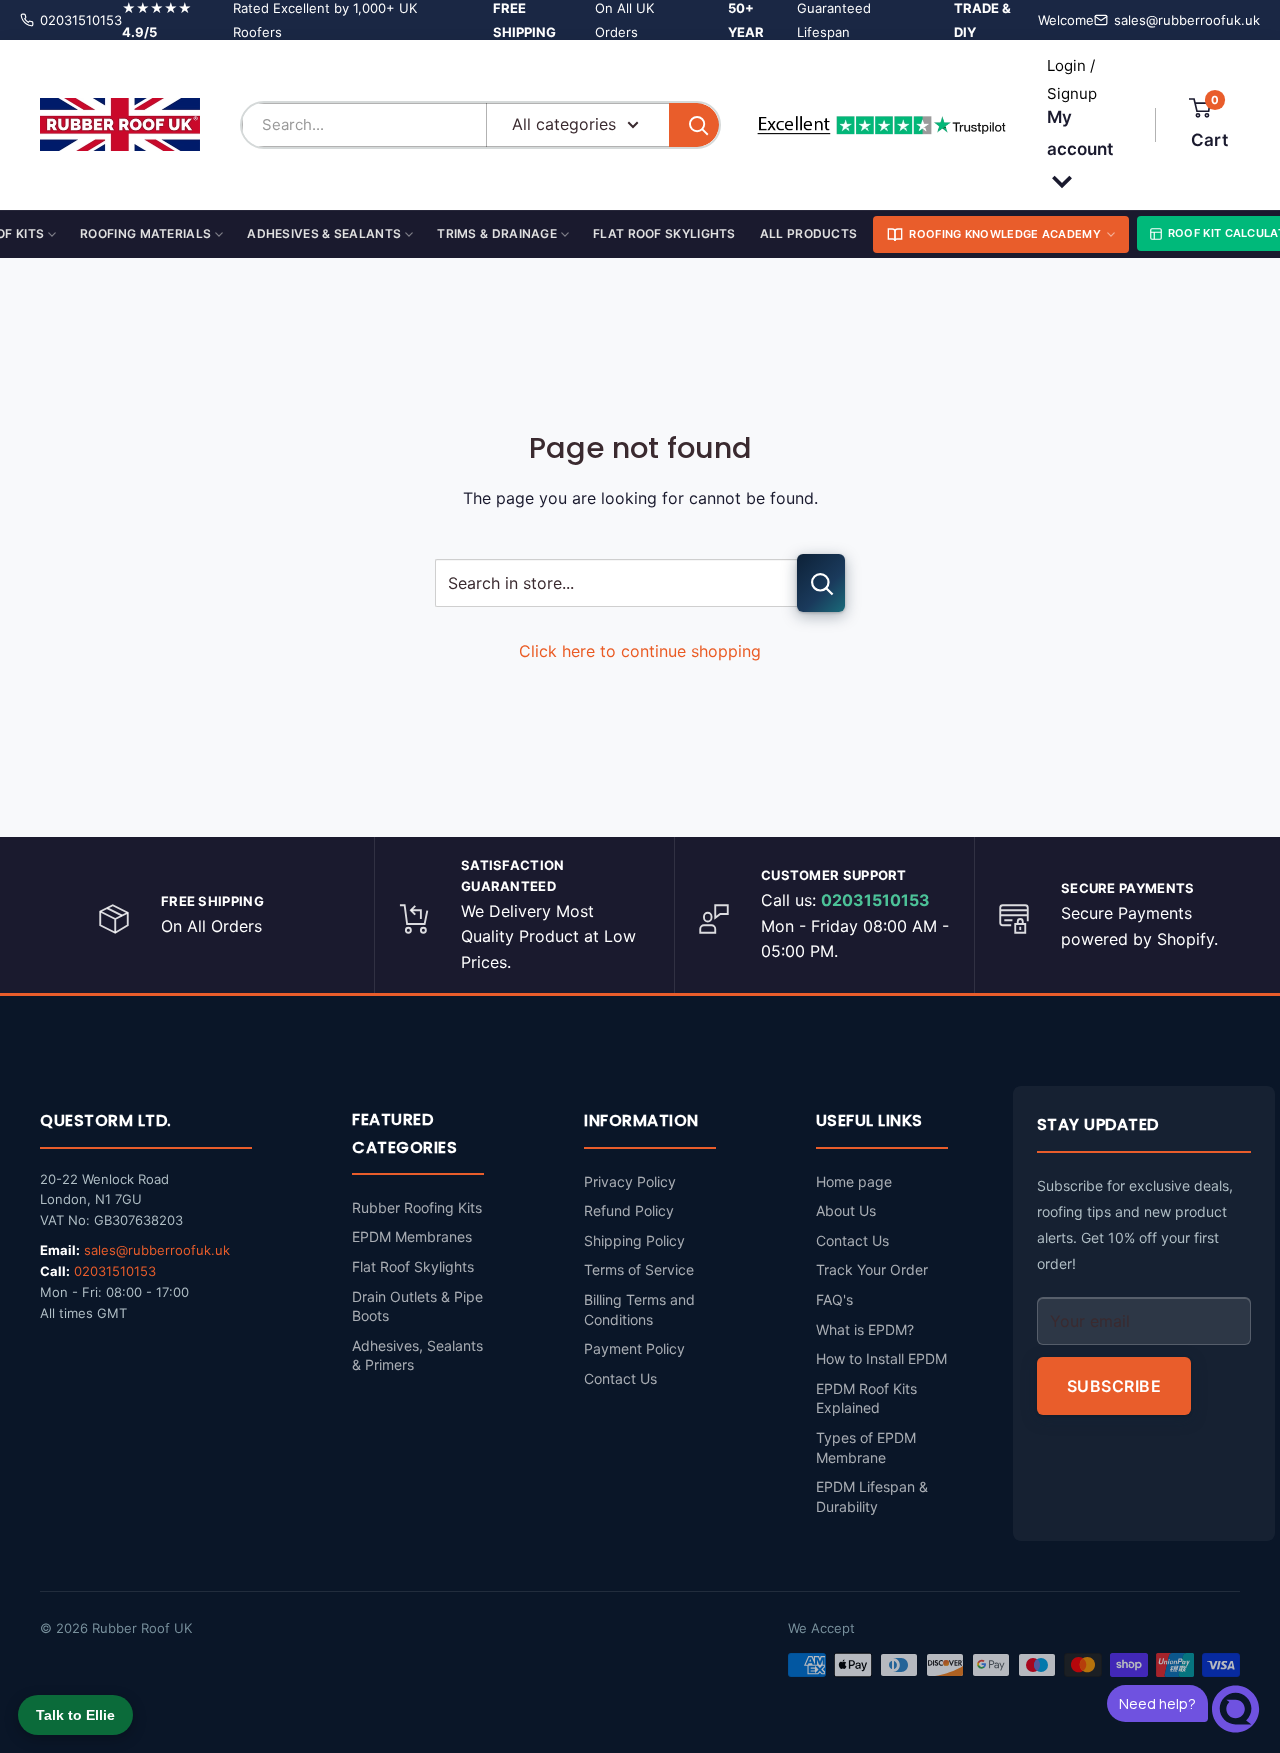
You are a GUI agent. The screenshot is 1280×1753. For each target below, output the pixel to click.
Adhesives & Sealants (324, 233)
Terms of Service (639, 1269)
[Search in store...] (821, 583)
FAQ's (834, 1299)
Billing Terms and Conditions (639, 1309)
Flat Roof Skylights (664, 233)
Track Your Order (872, 1269)
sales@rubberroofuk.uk (1187, 20)
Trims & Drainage (497, 233)
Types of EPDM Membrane (866, 1447)
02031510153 (81, 20)
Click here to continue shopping (640, 651)
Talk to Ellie (75, 1715)
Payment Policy (634, 1348)
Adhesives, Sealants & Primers (417, 1355)
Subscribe (1114, 1386)
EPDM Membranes (412, 1236)
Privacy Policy (630, 1181)
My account (1080, 133)
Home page (854, 1181)
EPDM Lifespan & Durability (872, 1496)
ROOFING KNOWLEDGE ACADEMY (1005, 234)
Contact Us (620, 1378)
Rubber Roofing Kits (417, 1207)
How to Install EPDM (881, 1358)
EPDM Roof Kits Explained (866, 1398)
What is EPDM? (865, 1329)
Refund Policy (629, 1210)
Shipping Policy (634, 1240)
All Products (809, 233)
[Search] (694, 125)
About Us (846, 1210)
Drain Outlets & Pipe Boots (417, 1306)
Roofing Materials (145, 233)
